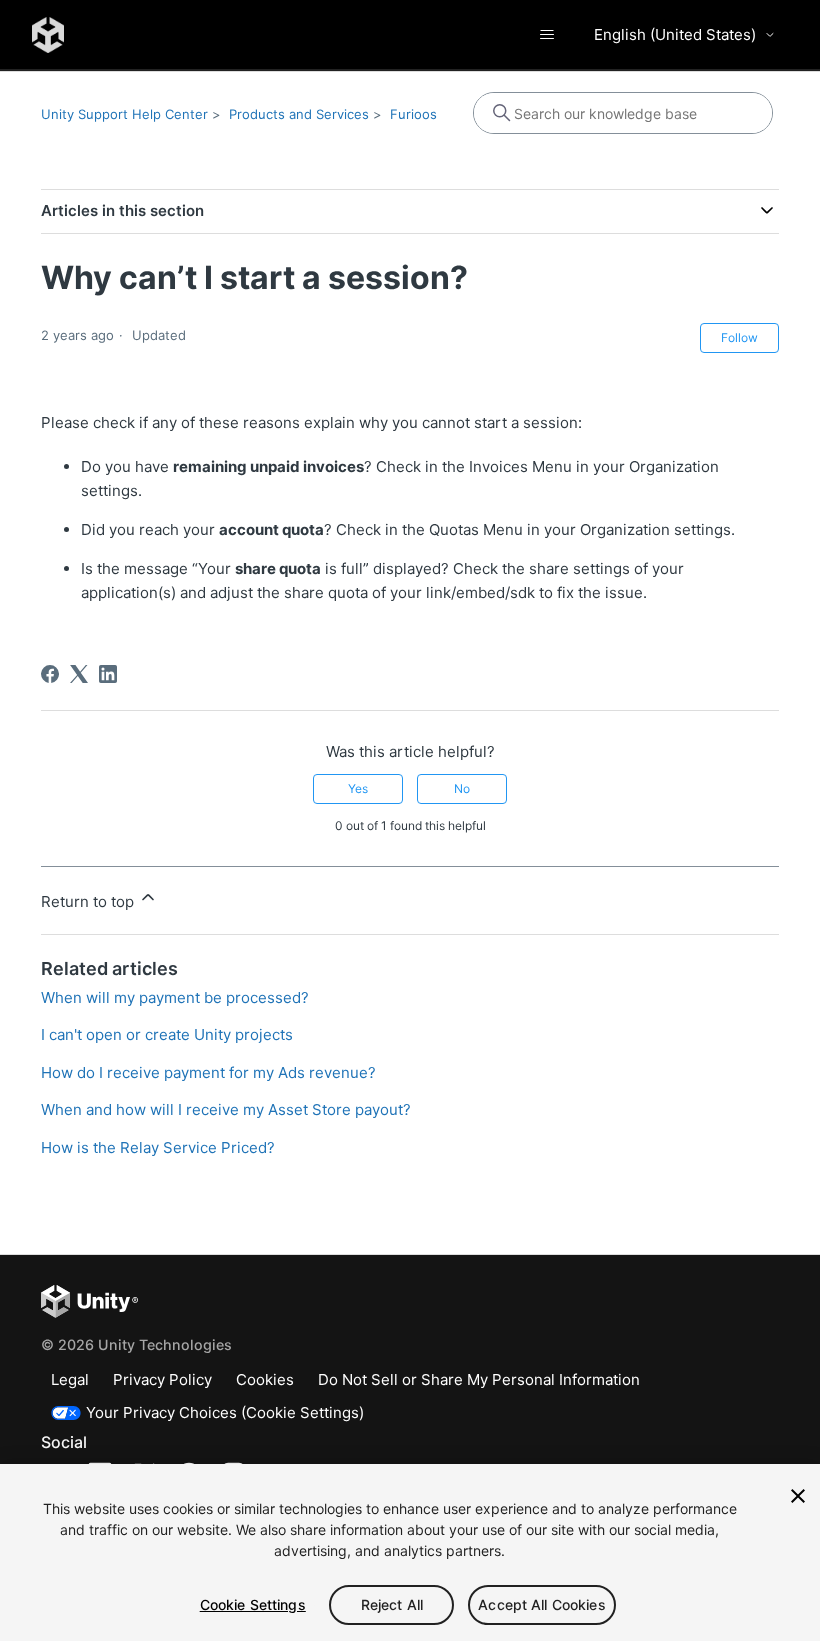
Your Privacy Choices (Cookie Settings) (225, 1412)
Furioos (413, 114)
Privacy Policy (162, 1379)
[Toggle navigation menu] (546, 35)
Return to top (89, 901)
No (462, 788)
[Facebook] (50, 674)
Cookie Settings (253, 1604)
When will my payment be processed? (175, 997)
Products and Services (299, 114)
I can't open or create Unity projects (167, 1034)
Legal (70, 1379)
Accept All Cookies (542, 1604)
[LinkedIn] (108, 674)
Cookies (265, 1379)
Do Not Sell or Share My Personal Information (479, 1379)
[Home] (48, 35)
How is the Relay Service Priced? (158, 1147)
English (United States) (675, 34)
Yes (358, 788)
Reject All (392, 1604)
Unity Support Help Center (124, 114)
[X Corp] (79, 674)
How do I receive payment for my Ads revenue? (208, 1072)
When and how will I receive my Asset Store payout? (226, 1109)
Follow (739, 337)
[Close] (798, 1496)
